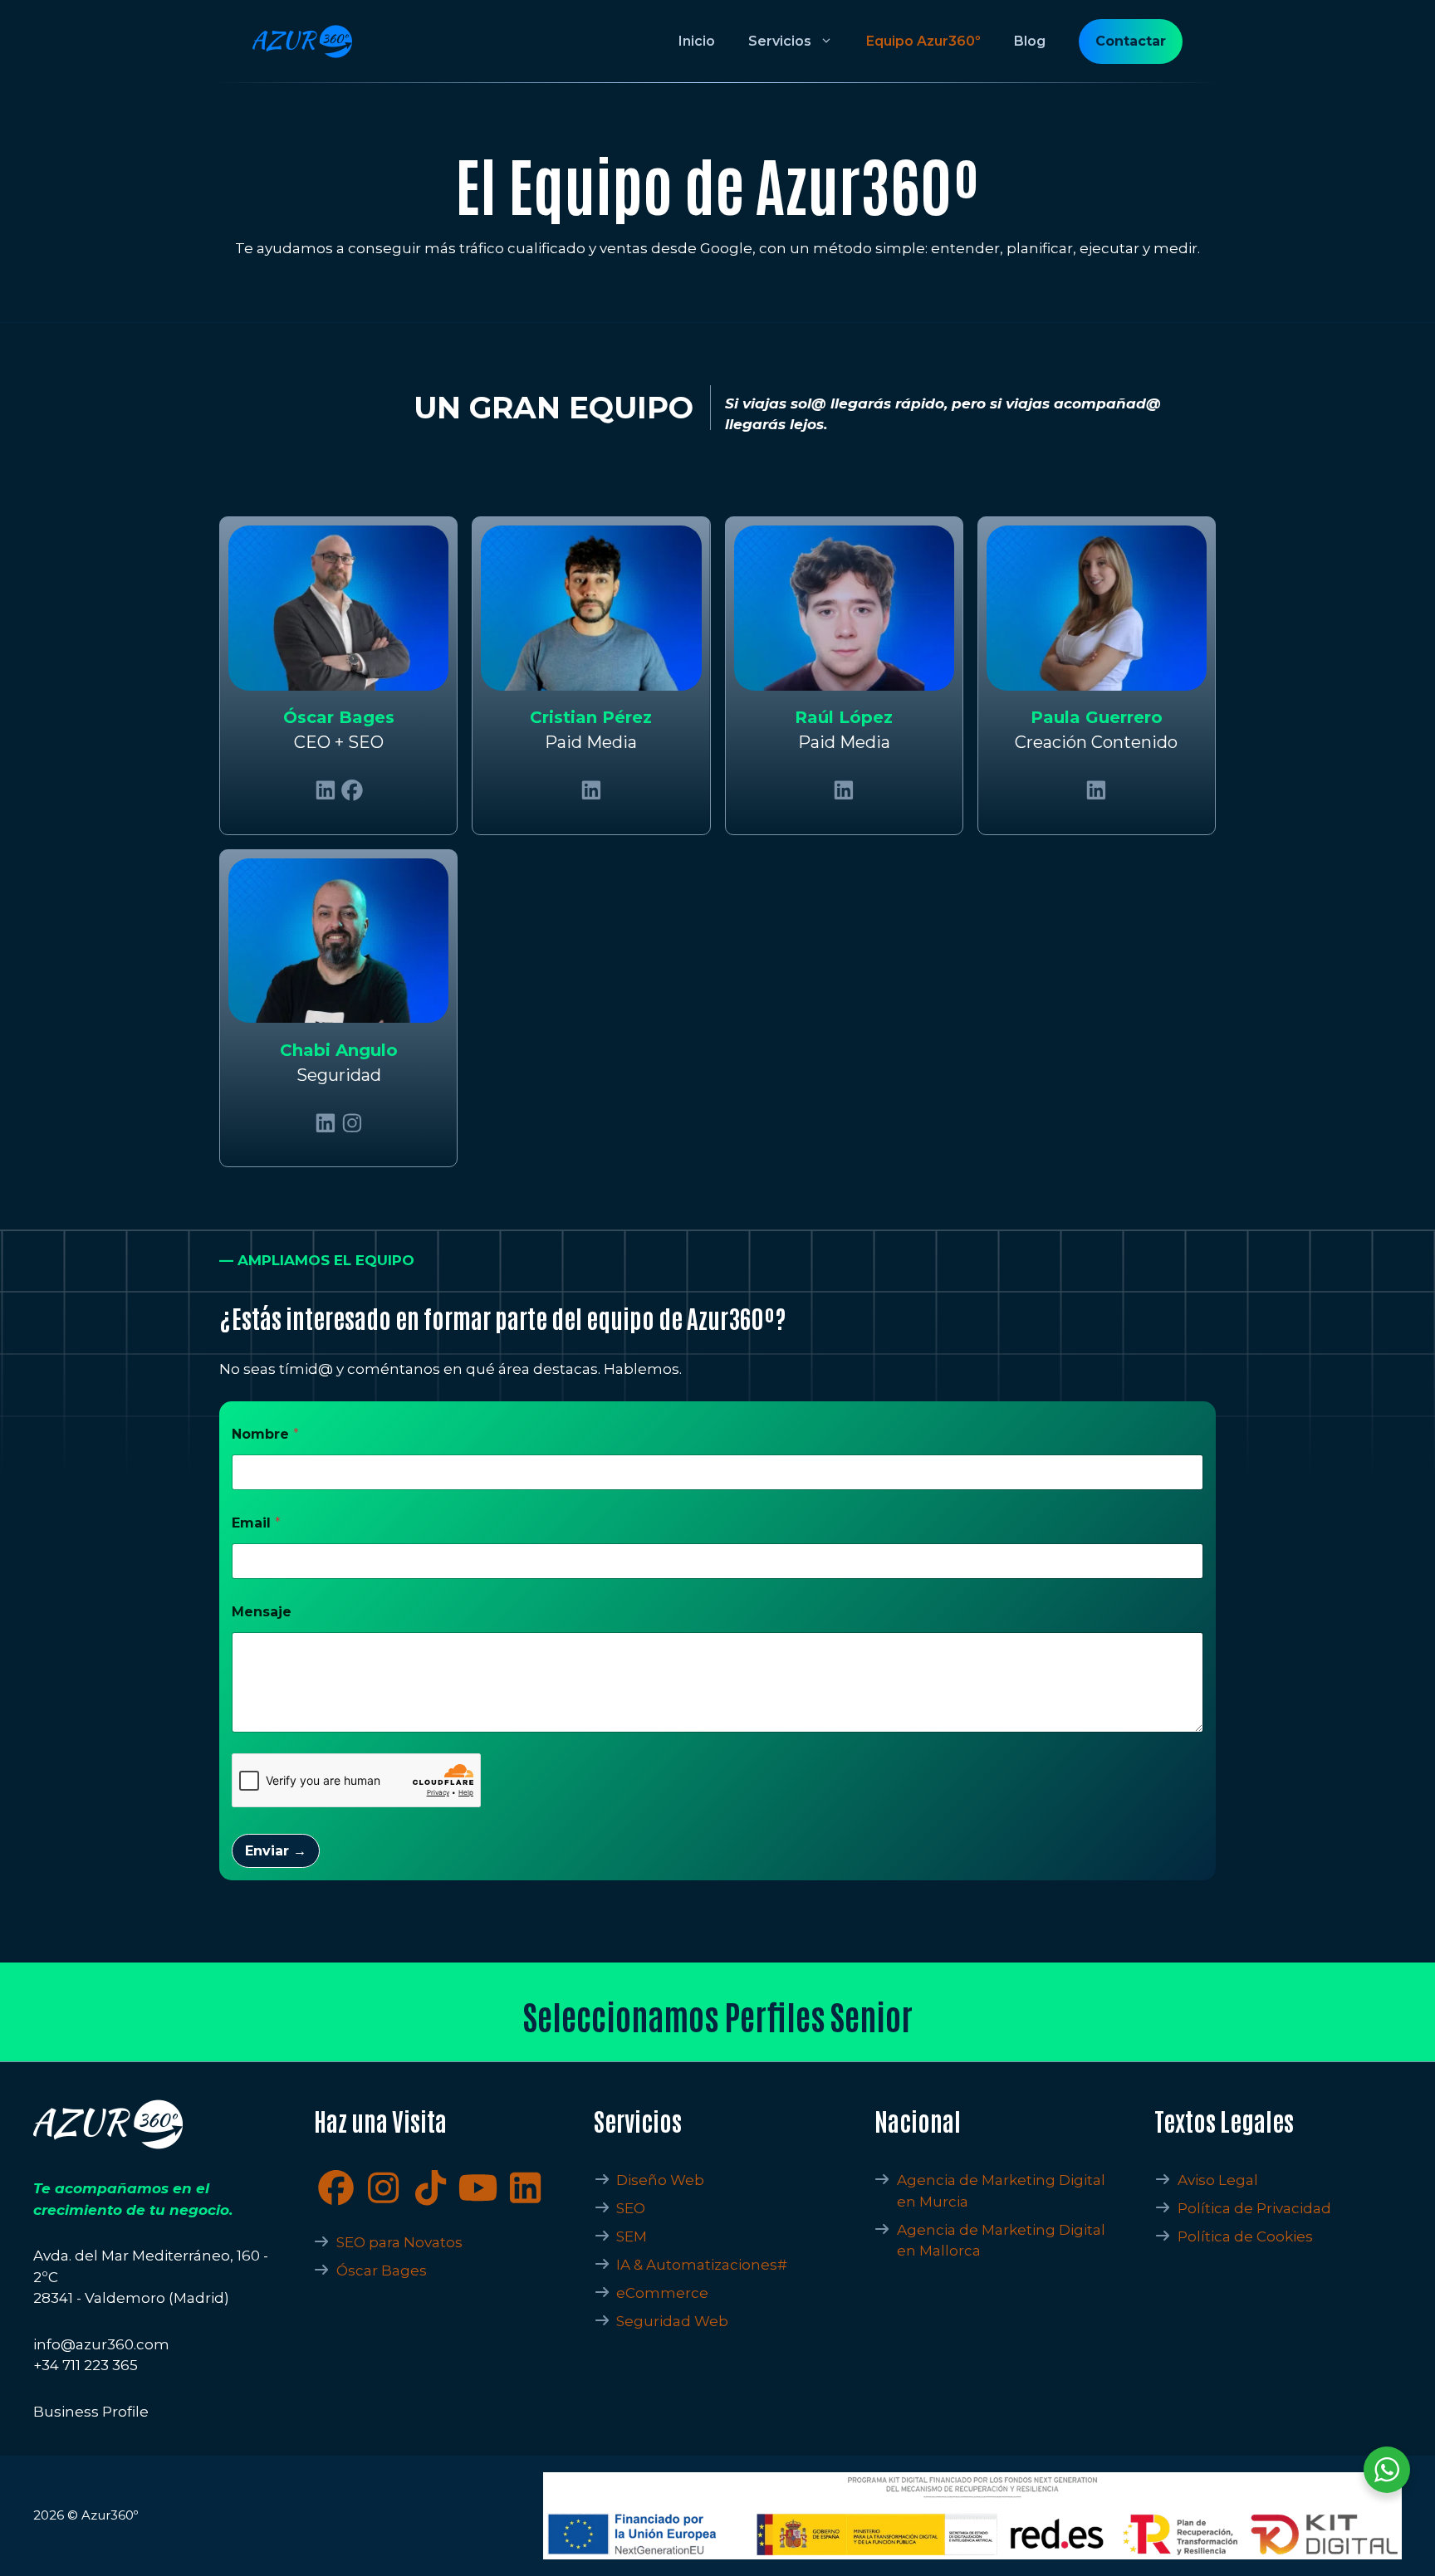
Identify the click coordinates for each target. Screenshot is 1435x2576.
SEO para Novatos (399, 2242)
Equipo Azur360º (923, 41)
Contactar (1131, 41)
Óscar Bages (382, 2270)
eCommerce (662, 2293)
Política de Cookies (1245, 2236)
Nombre (265, 1434)
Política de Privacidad (1254, 2208)
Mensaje (262, 1612)
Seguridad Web (672, 2321)
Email (256, 1523)
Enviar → (276, 1851)
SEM (632, 2236)
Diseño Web (660, 2180)
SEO (631, 2208)
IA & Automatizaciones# (702, 2265)
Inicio (697, 41)
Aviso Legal (1218, 2180)
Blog (1030, 41)
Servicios (780, 41)
